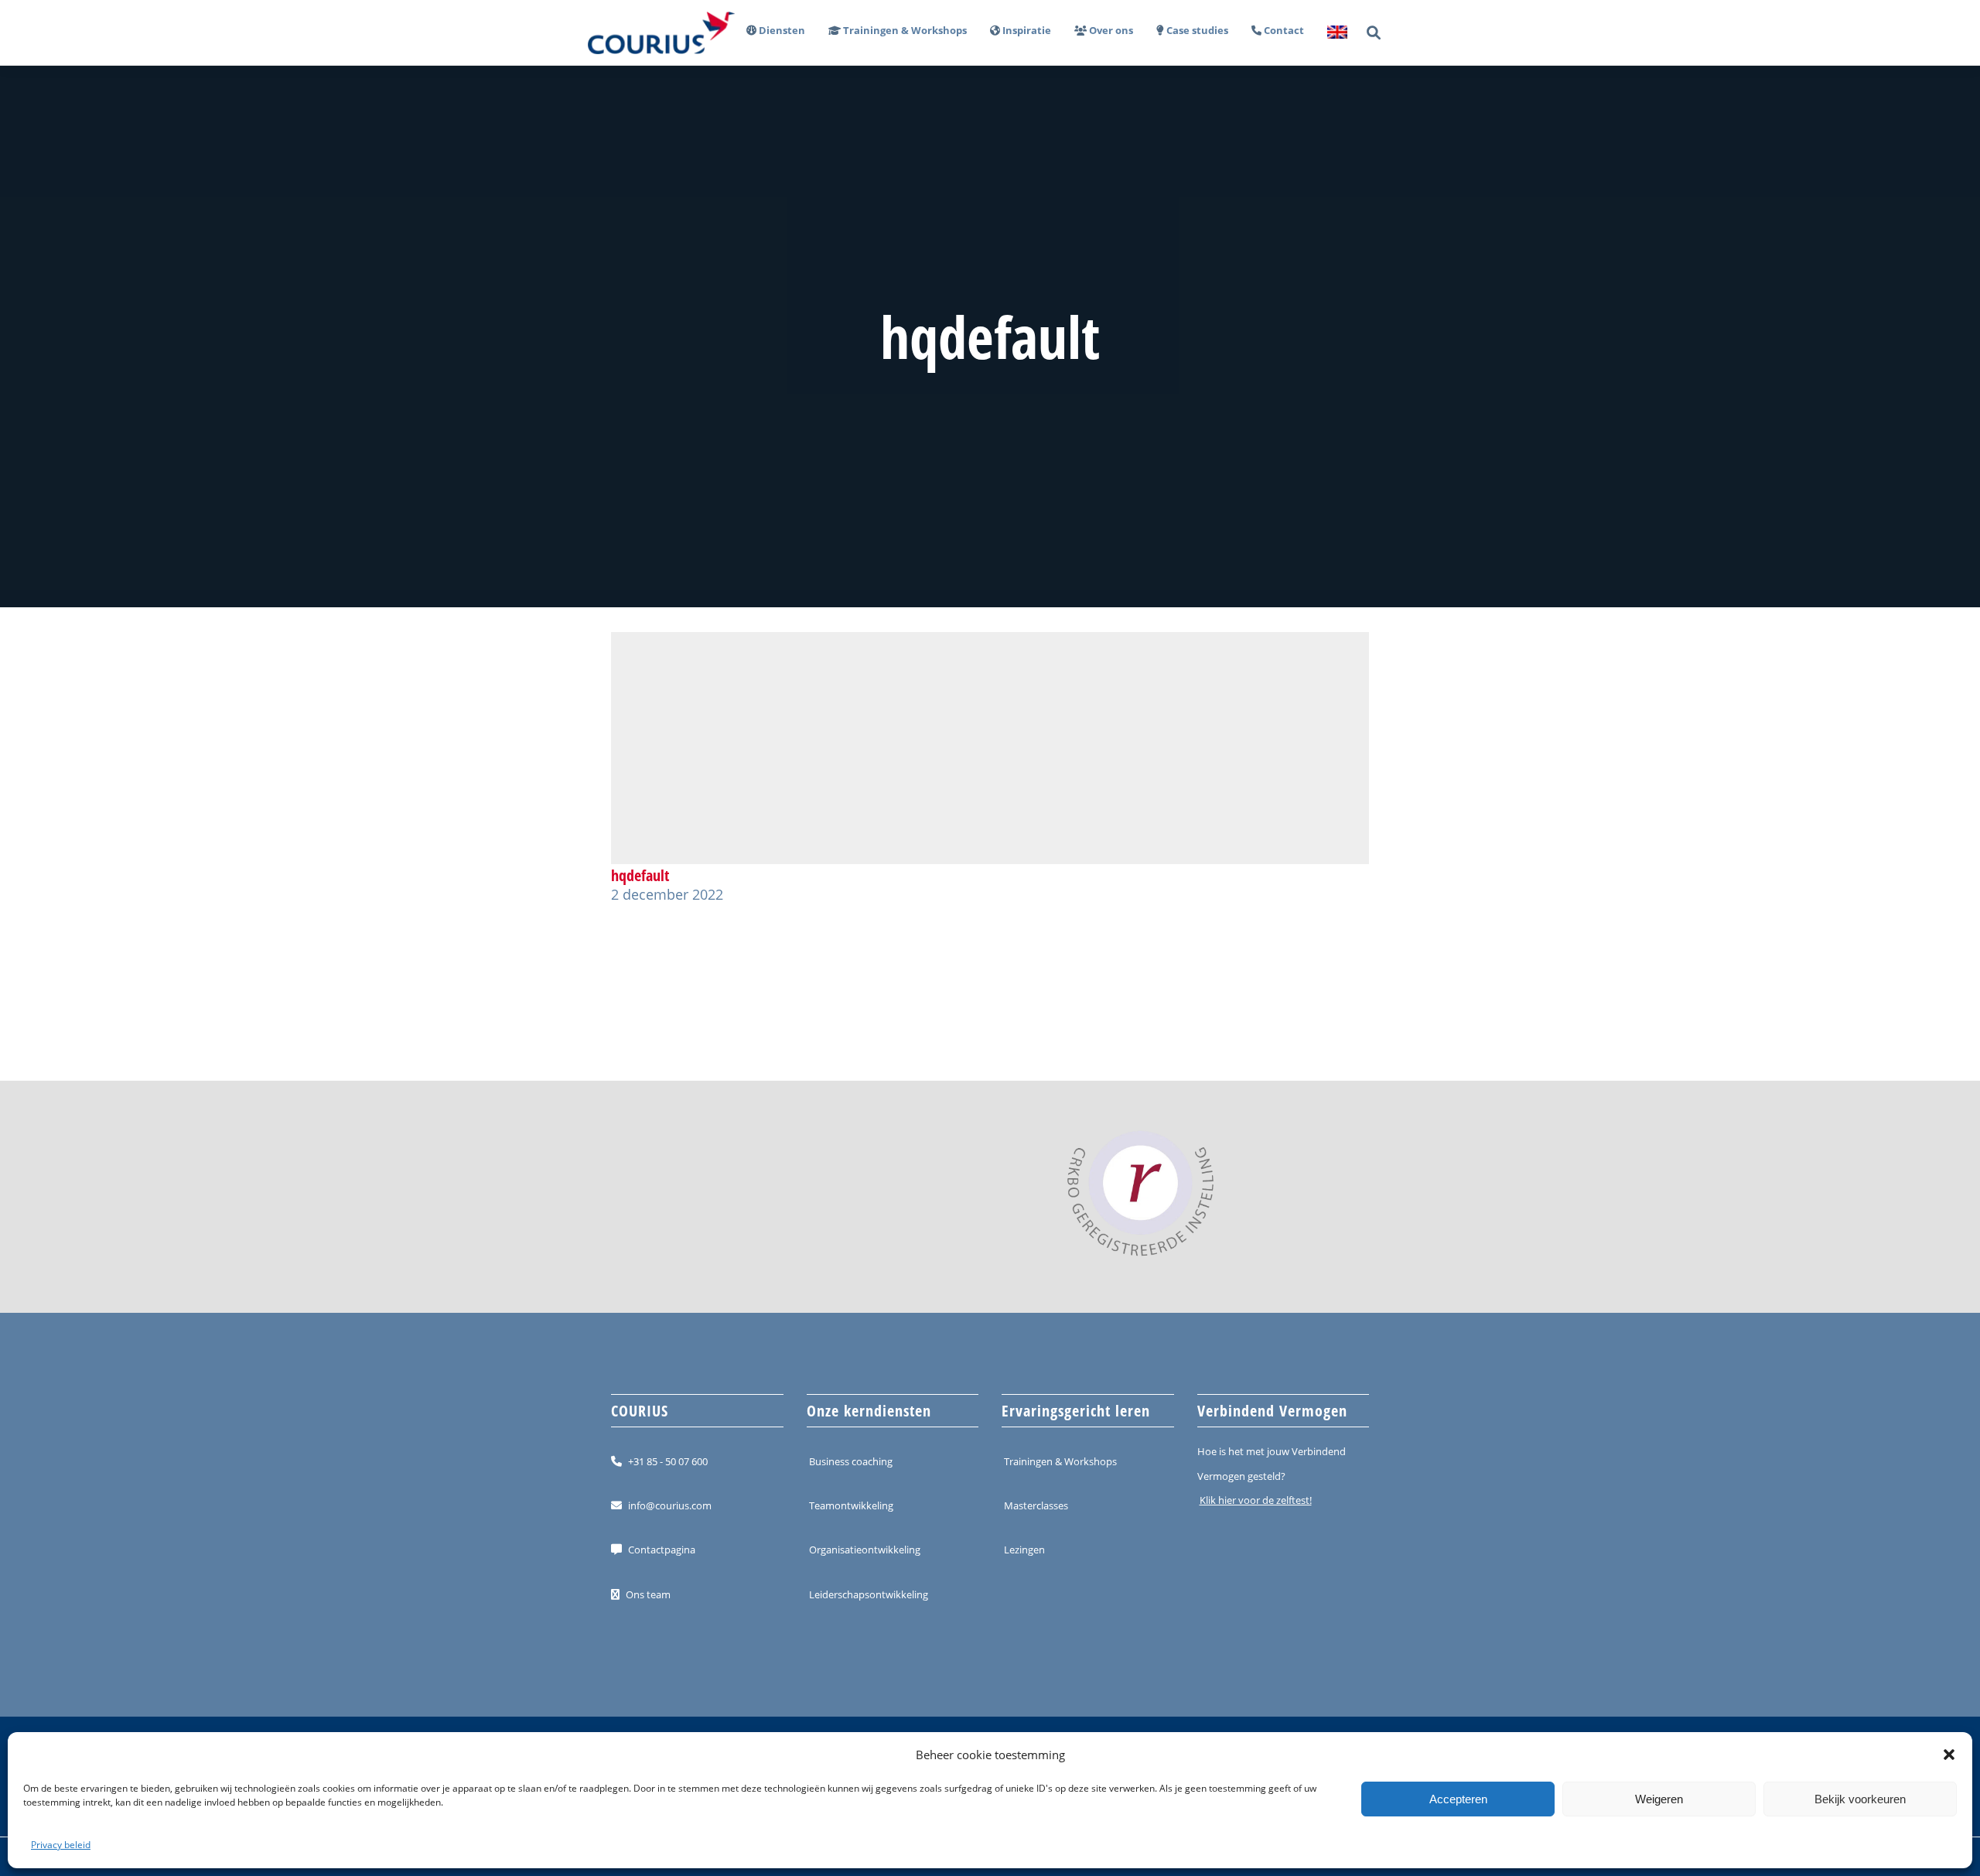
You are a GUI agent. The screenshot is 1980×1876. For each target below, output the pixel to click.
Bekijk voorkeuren (1860, 1799)
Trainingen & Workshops (1060, 1461)
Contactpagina (662, 1550)
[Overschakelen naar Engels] (1331, 33)
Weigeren (1659, 1799)
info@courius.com (670, 1505)
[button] (1949, 1755)
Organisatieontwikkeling (865, 1550)
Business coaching (851, 1461)
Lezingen (1024, 1550)
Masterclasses (1036, 1505)
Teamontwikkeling (851, 1505)
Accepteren (1458, 1799)
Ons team (648, 1594)
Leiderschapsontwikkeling (869, 1594)
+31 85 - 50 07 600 (668, 1461)
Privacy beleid (61, 1845)
